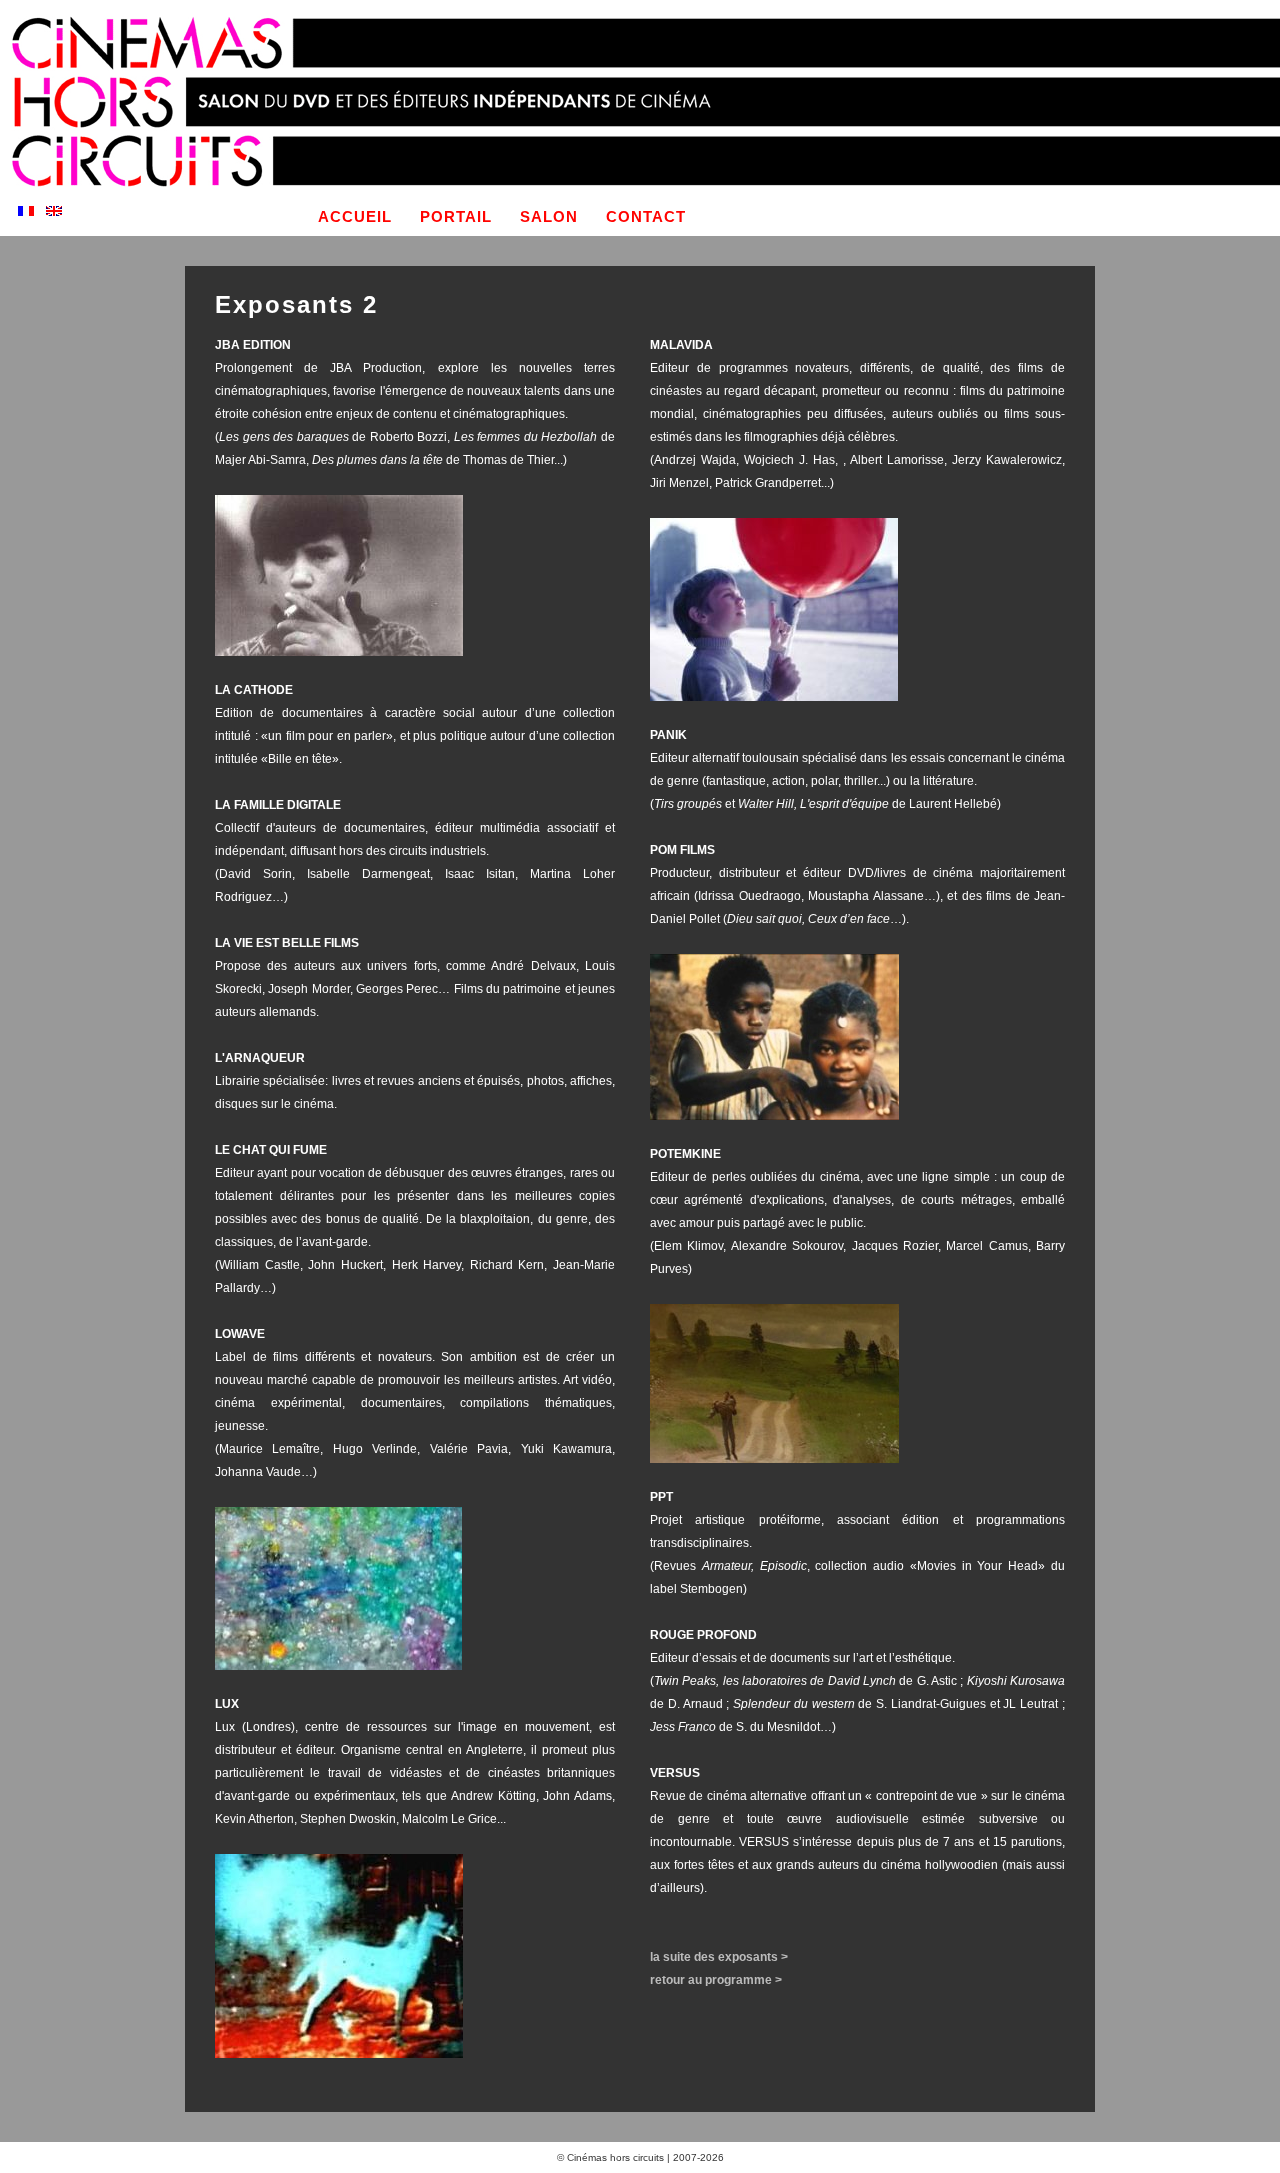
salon (549, 216)
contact (646, 216)
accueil (355, 216)
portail (456, 216)
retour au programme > (716, 1980)
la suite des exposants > (719, 1957)
